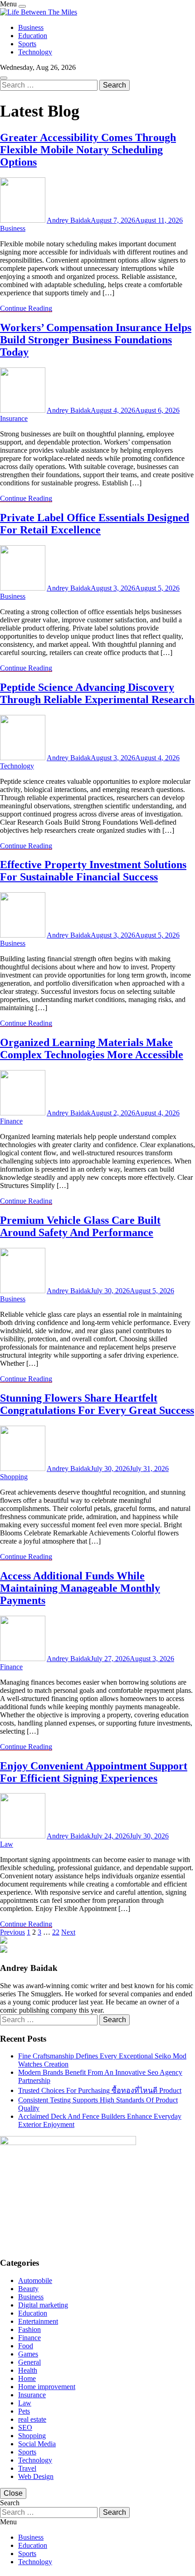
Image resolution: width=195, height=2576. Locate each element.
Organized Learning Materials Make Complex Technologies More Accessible (92, 1048)
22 (56, 1932)
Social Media (37, 2444)
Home (27, 2378)
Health (28, 2370)
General (29, 2362)
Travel (27, 2468)
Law (7, 1844)
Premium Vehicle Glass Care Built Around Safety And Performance (80, 1226)
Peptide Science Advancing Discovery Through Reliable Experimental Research (97, 693)
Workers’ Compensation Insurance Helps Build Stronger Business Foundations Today (96, 340)
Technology (35, 52)
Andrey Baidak (69, 220)
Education (33, 36)
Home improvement (47, 2387)
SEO (25, 2427)
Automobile (35, 2280)
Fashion (29, 2329)
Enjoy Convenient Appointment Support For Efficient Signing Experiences (94, 1772)
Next (68, 1932)
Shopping (14, 1477)
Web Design (36, 2476)
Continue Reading (26, 308)
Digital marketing (43, 2305)
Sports (27, 44)
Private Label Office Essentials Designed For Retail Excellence (95, 524)
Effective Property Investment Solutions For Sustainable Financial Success (93, 871)
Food (26, 2346)
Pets (24, 2411)
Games (28, 2354)
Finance (11, 1121)
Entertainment (38, 2321)
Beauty (28, 2289)
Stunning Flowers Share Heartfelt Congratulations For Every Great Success (97, 1404)
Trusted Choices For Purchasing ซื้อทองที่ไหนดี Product (100, 2090)
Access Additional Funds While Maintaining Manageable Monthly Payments (80, 1588)
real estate (32, 2419)
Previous (12, 1932)
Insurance (14, 418)
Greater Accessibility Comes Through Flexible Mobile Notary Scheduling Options (88, 150)
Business (31, 27)
